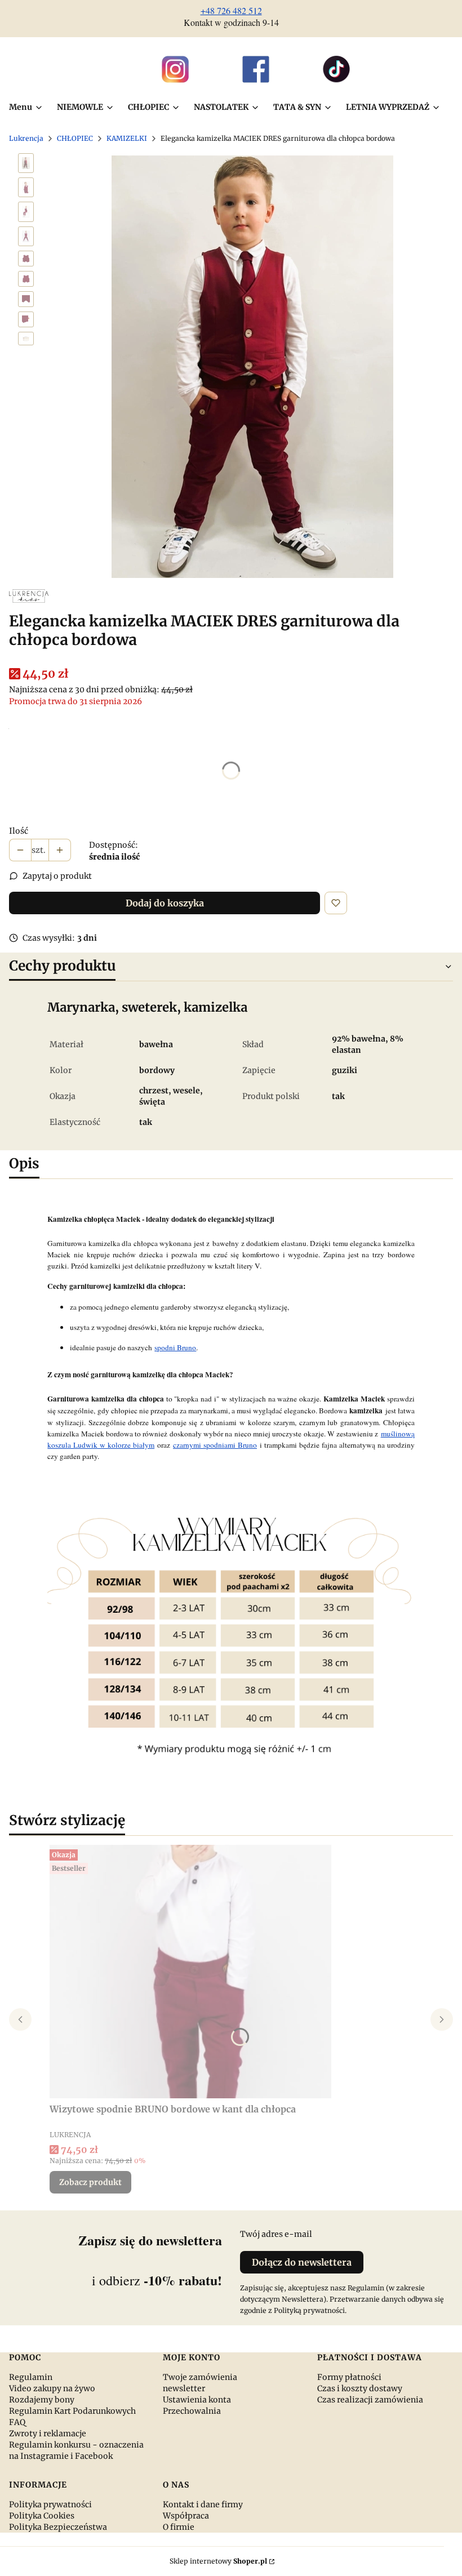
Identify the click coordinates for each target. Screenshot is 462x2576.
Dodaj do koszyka (165, 903)
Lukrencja (26, 138)
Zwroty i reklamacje (48, 2433)
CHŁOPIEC (75, 138)
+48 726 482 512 (231, 10)
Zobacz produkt (90, 2182)
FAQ (17, 2422)
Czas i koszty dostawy (360, 2388)
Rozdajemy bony (42, 2400)
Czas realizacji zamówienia (370, 2400)
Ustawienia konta (197, 2400)
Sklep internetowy (218, 2561)
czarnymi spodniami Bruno (215, 1445)
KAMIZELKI (127, 138)
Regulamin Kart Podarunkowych (72, 2411)
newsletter (184, 2388)
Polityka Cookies (42, 2516)
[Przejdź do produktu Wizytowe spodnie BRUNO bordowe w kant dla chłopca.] (190, 1972)
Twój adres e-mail (276, 2234)
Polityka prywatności (50, 2504)
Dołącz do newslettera (302, 2262)
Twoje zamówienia (200, 2377)
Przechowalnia (192, 2411)
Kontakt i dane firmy (203, 2504)
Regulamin (31, 2377)
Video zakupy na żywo (52, 2388)
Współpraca (186, 2516)
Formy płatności (349, 2377)
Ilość (19, 831)
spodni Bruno (175, 1347)
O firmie (179, 2527)
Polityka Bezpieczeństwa (58, 2527)
